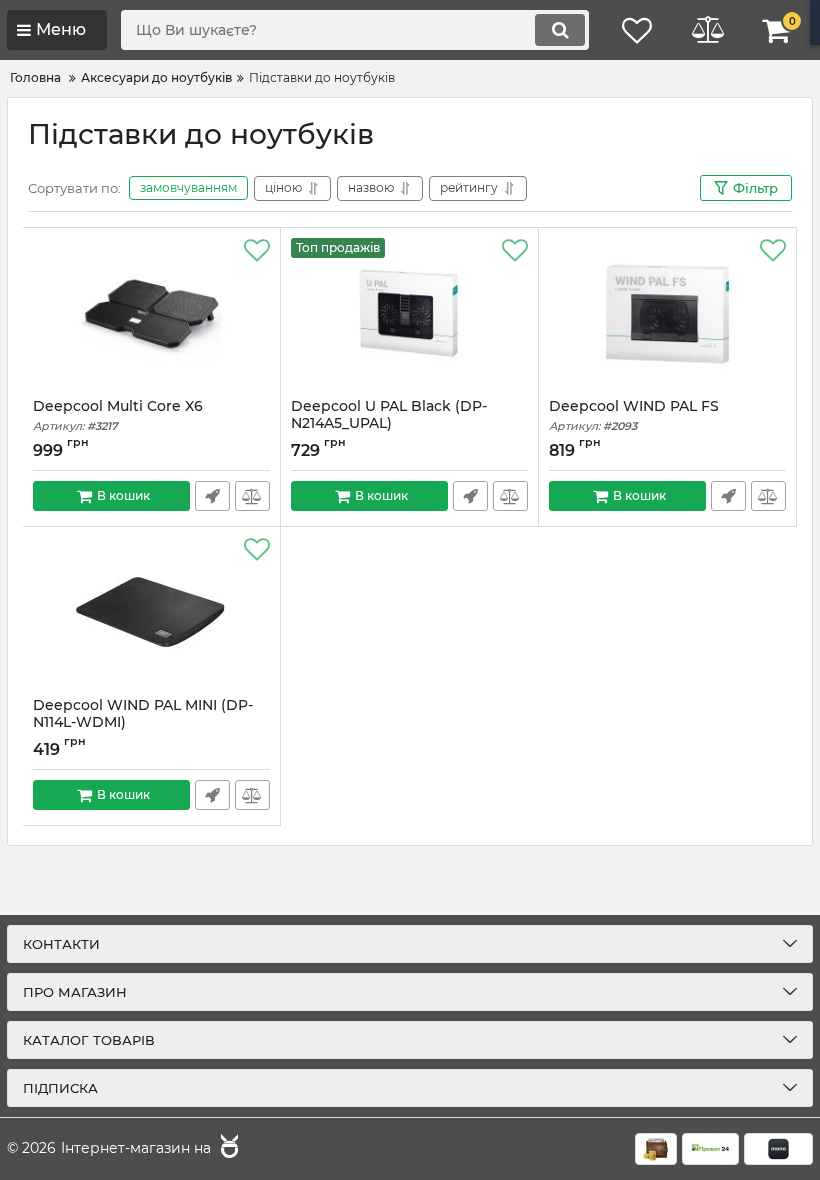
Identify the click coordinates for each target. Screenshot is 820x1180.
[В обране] (257, 251)
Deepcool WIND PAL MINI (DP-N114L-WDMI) (143, 723)
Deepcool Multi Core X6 (118, 415)
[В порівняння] (252, 496)
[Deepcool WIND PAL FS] (667, 313)
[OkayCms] (227, 1149)
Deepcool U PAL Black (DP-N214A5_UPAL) (389, 424)
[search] (560, 30)
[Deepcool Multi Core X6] (151, 313)
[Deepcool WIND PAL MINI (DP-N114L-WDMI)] (151, 612)
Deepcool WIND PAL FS (634, 415)
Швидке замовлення (212, 496)
